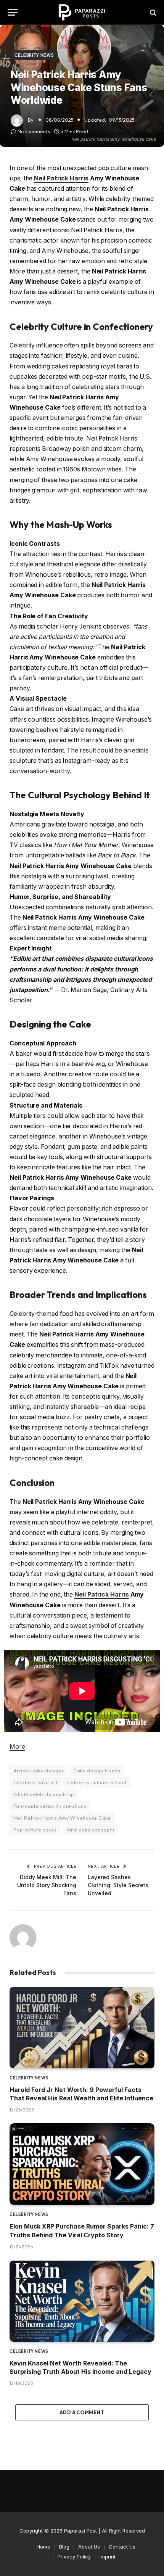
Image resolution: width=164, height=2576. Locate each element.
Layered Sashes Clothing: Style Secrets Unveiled (118, 1885)
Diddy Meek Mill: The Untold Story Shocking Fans (47, 1885)
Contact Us (122, 2547)
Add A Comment (82, 2412)
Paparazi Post (80, 2531)
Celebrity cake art (35, 1782)
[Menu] (13, 12)
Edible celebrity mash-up (44, 1794)
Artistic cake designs (39, 1770)
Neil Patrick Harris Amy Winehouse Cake (62, 1818)
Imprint (108, 2557)
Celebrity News (34, 55)
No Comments (34, 131)
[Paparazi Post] (82, 12)
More (17, 1747)
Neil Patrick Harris (61, 178)
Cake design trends (97, 1770)
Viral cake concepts (90, 1830)
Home (43, 2547)
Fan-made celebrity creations (50, 1806)
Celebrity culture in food (97, 1782)
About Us (89, 2547)
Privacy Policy (74, 2557)
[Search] (152, 12)
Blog (64, 2547)
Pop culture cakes (35, 1830)
